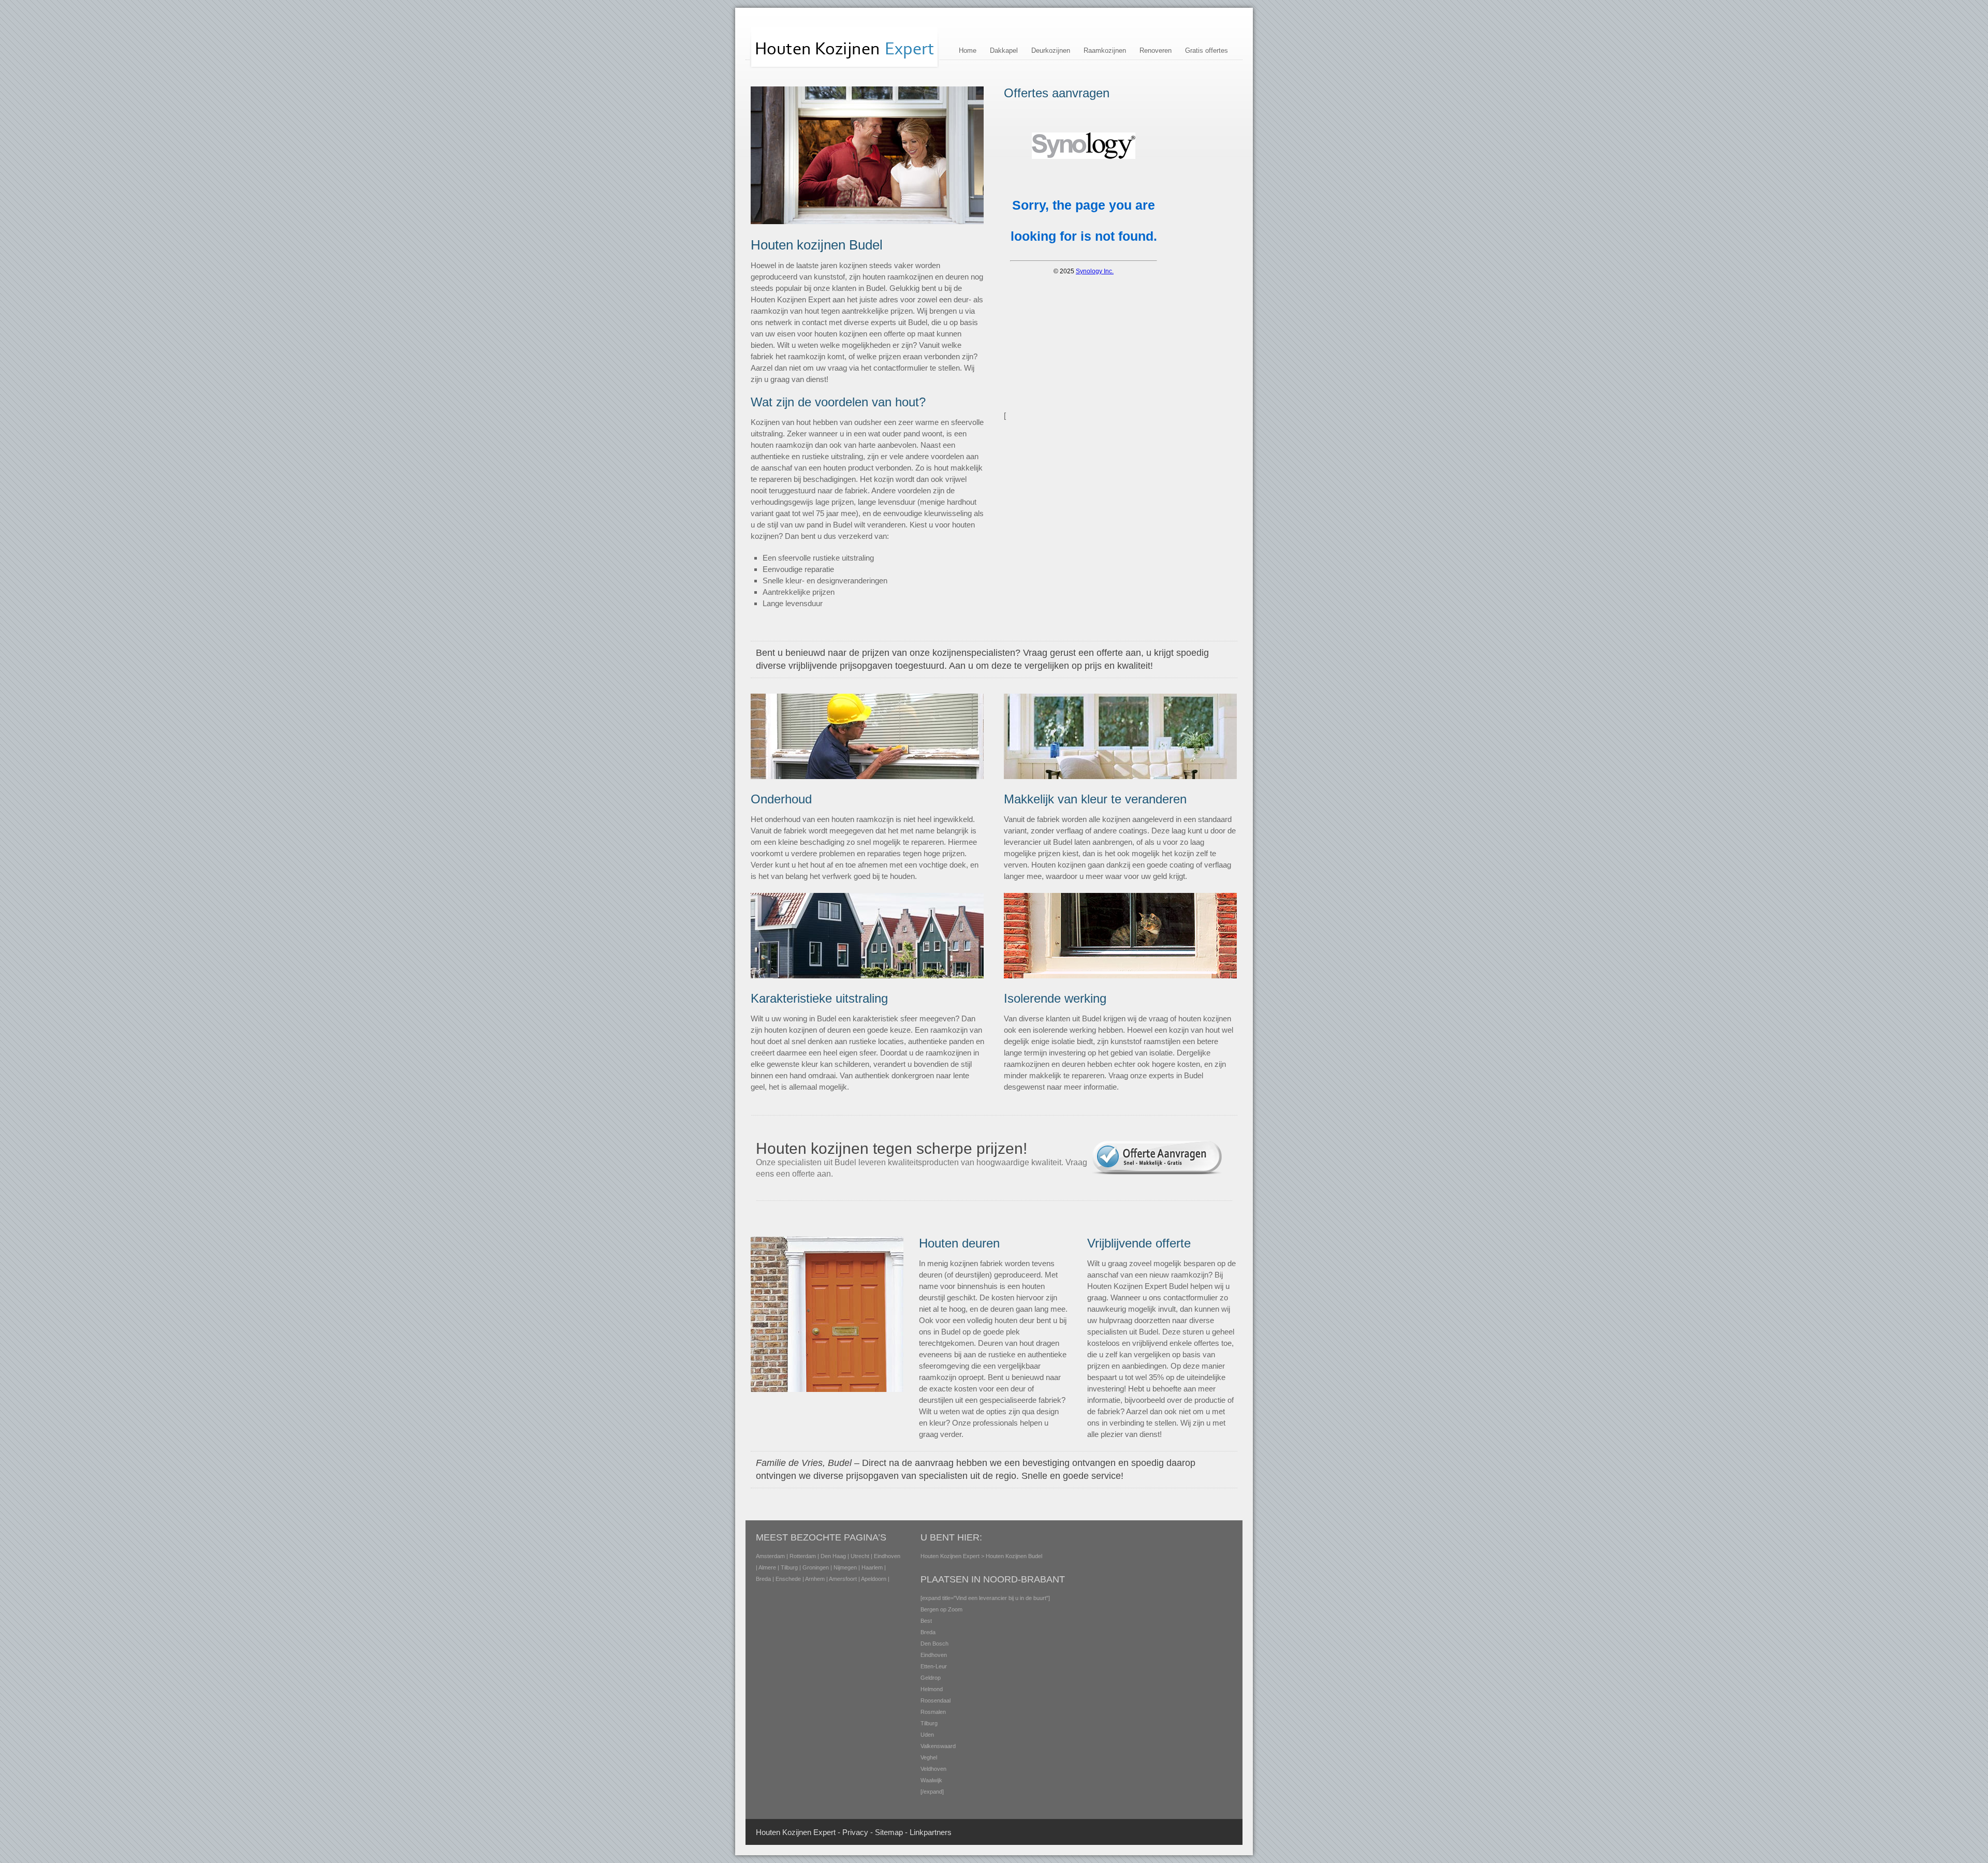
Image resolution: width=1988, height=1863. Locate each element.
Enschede (788, 1579)
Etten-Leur (934, 1666)
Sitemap (889, 1832)
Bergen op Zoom (941, 1609)
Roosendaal (935, 1700)
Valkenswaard (938, 1746)
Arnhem (815, 1579)
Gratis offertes (1207, 50)
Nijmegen (845, 1567)
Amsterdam (770, 1556)
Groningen (816, 1567)
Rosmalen (933, 1712)
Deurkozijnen (1051, 50)
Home (968, 50)
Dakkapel (1004, 50)
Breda (763, 1579)
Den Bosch (934, 1644)
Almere (767, 1567)
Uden (927, 1735)
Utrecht (860, 1556)
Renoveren (1156, 50)
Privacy (855, 1832)
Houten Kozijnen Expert (950, 1556)
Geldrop (931, 1678)
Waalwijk (931, 1780)
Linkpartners (931, 1832)
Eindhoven (887, 1556)
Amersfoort (843, 1579)
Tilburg (789, 1567)
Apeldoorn (874, 1579)
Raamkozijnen (1105, 50)
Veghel (929, 1757)
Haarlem (872, 1567)
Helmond (932, 1689)
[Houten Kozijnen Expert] (845, 67)
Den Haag (833, 1556)
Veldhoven (933, 1769)
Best (926, 1621)
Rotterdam (803, 1556)
